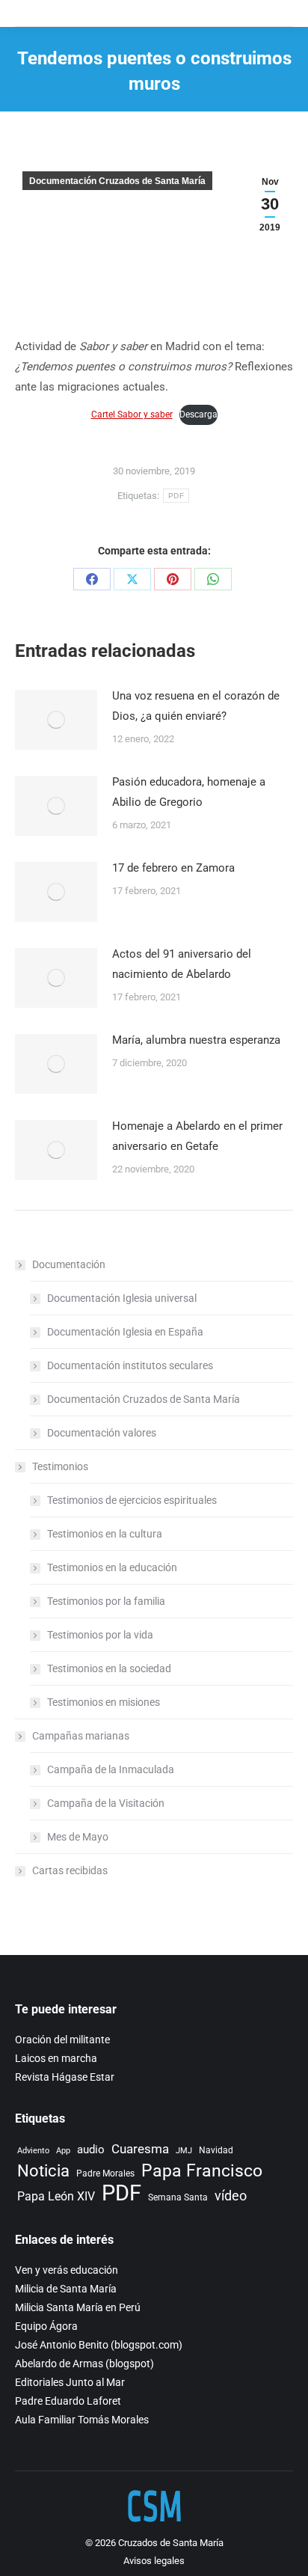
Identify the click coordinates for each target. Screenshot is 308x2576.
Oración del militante (62, 2040)
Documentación (69, 1264)
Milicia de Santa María (66, 2289)
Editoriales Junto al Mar (70, 2382)
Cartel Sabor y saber (132, 414)
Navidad (216, 2150)
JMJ (184, 2151)
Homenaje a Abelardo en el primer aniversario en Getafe (197, 1136)
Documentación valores (102, 1433)
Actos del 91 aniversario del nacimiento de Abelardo (182, 964)
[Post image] (56, 720)
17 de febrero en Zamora (173, 868)
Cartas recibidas (70, 1870)
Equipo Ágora (46, 2326)
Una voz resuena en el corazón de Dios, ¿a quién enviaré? (196, 706)
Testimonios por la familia (106, 1601)
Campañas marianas (81, 1736)
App (63, 2151)
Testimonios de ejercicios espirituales (132, 1500)
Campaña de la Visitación (106, 1803)
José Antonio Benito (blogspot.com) (99, 2345)
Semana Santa (178, 2197)
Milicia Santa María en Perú (78, 2307)
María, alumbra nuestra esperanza (196, 1040)
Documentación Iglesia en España (125, 1332)
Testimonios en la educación (112, 1567)
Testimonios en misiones (104, 1702)
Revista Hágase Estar (65, 2077)
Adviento (33, 2151)
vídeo (231, 2196)
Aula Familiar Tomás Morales (82, 2420)
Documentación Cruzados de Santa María (117, 181)
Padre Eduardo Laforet (68, 2401)
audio (91, 2150)
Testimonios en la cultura (105, 1534)
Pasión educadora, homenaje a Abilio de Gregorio (189, 792)
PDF (176, 496)
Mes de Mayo (78, 1837)
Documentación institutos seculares (130, 1365)
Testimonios (60, 1466)
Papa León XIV (56, 2196)
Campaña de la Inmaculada (111, 1769)
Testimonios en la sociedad (109, 1668)
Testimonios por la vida (100, 1635)
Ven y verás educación (67, 2270)
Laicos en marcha (56, 2058)
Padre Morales (105, 2173)
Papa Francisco (202, 2171)
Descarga (198, 414)
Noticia (43, 2171)
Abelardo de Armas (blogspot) (84, 2364)
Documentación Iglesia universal (122, 1298)
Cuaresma (140, 2149)
